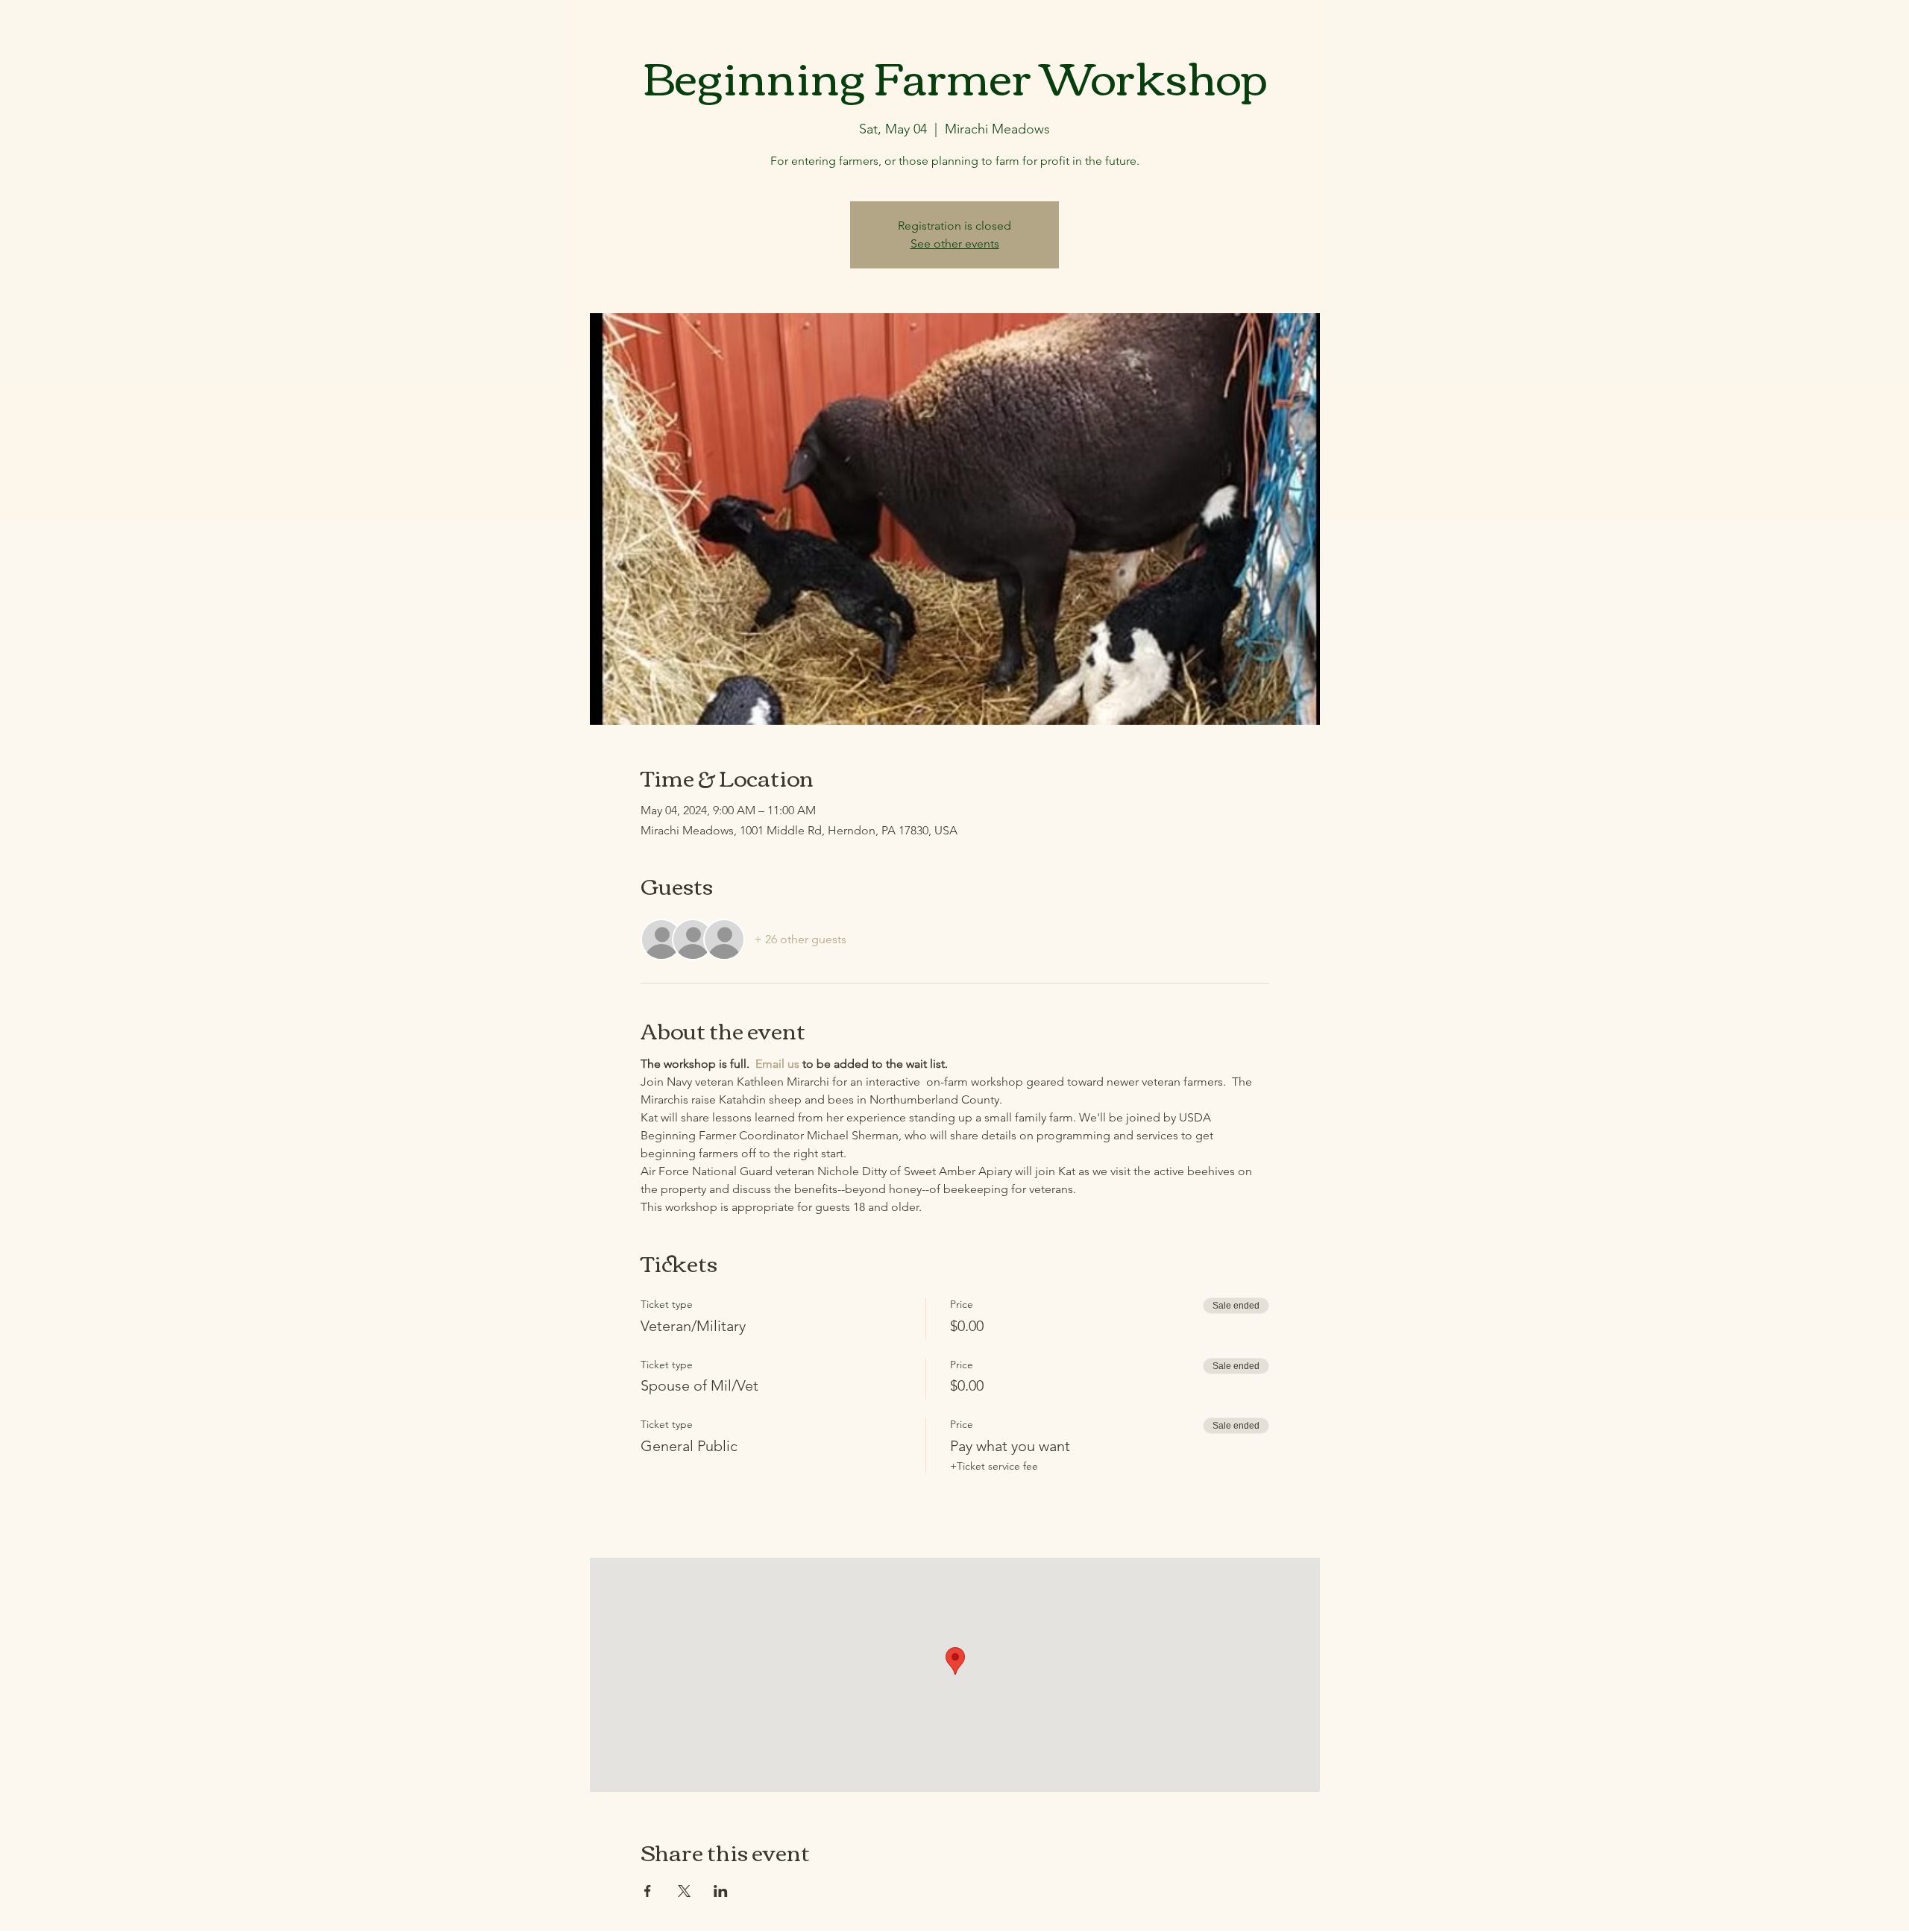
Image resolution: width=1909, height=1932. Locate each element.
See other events (955, 243)
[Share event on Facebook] (648, 1891)
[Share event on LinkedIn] (721, 1891)
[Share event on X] (684, 1891)
